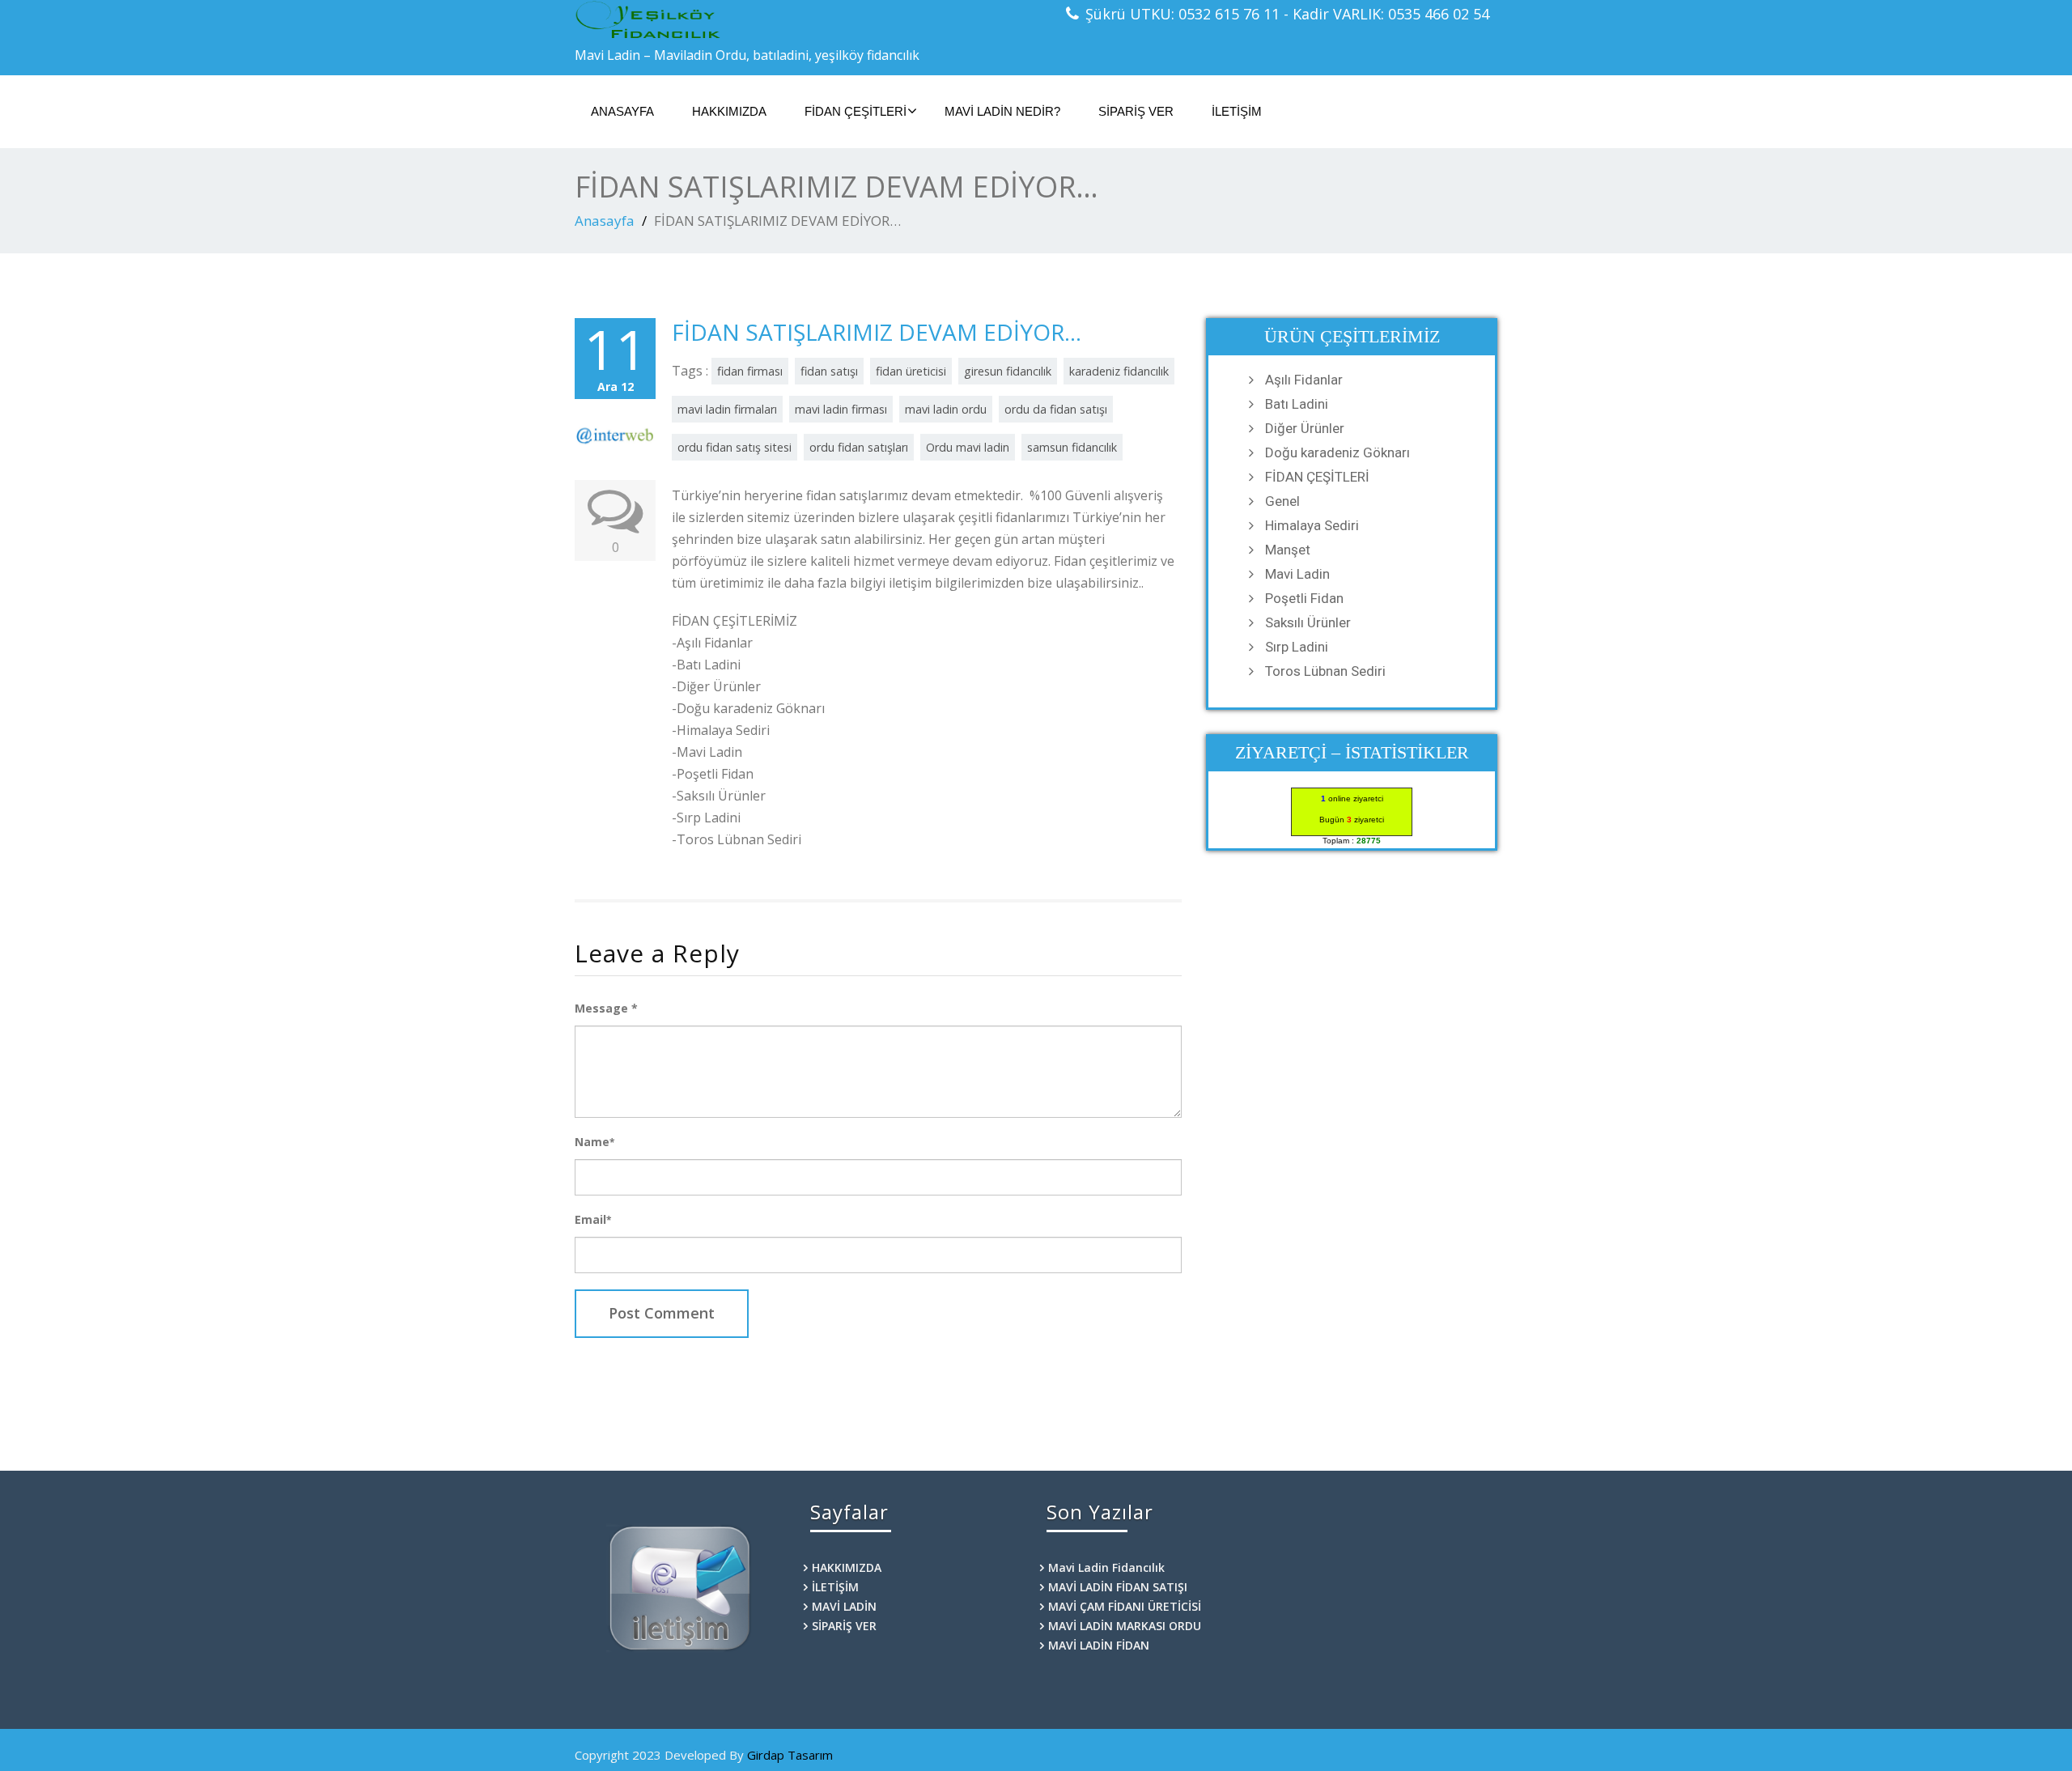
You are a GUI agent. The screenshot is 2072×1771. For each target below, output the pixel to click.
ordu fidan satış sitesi (735, 447)
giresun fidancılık (1008, 371)
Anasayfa (605, 221)
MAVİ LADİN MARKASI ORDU (1125, 1626)
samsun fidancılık (1072, 447)
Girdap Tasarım (790, 1755)
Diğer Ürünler (1305, 428)
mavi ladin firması (841, 409)
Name (594, 1142)
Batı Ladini (1297, 404)
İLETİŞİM (1237, 111)
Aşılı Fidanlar (1304, 380)
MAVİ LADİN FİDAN (1099, 1645)
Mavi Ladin (1297, 574)
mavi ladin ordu (946, 409)
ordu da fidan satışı (1056, 409)
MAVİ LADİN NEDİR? (1002, 111)
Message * (606, 1008)
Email (593, 1219)
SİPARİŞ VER (1136, 111)
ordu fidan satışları (859, 447)
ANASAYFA (622, 111)
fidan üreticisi (911, 371)
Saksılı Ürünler (1308, 622)
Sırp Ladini (1297, 647)
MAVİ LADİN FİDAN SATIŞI (1118, 1587)
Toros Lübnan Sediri (1325, 671)
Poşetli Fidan (1304, 598)
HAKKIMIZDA (729, 111)
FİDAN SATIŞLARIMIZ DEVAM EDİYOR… (877, 332)
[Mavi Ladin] (799, 20)
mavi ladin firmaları (727, 409)
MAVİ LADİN (844, 1606)
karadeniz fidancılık (1119, 371)
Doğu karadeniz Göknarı (1337, 452)
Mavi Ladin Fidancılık (1106, 1567)
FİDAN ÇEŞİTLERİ (856, 111)
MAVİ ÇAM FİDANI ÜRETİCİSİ (1125, 1606)
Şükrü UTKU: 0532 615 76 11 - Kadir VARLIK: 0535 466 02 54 (1287, 14)
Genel (1282, 501)
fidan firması (750, 371)
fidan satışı (829, 371)
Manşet (1288, 550)
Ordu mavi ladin (968, 447)
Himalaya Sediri (1312, 525)
